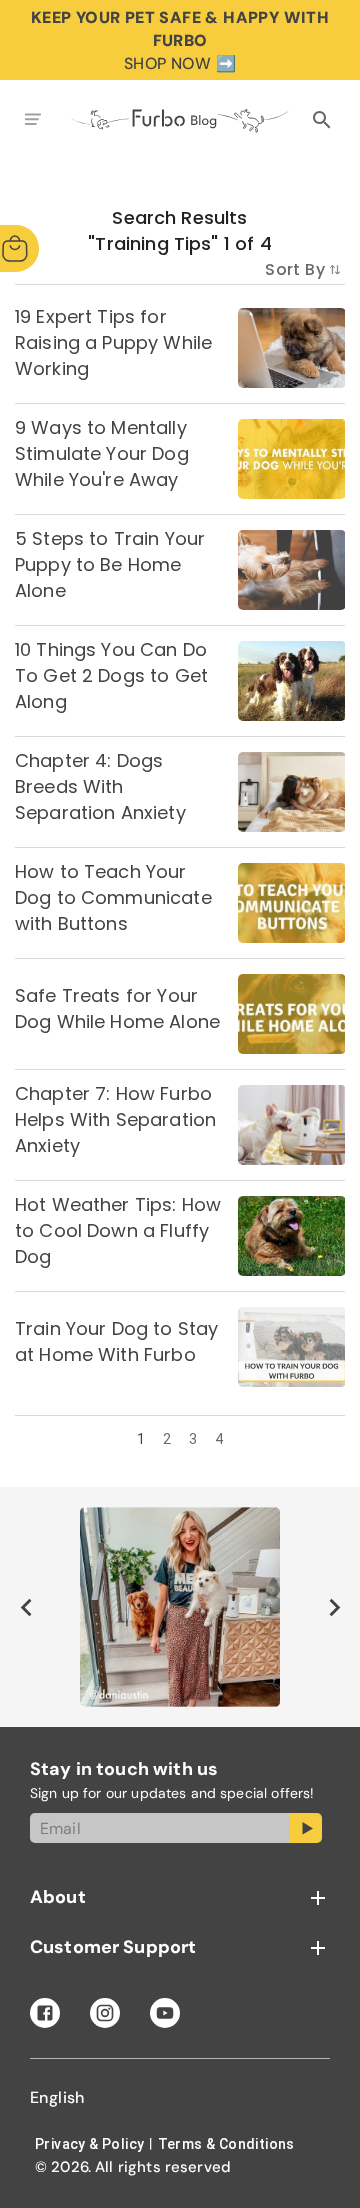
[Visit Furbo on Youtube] (165, 2013)
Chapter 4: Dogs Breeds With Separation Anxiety (100, 786)
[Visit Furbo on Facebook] (45, 2013)
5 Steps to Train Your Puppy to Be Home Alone (110, 564)
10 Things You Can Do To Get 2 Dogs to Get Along (111, 675)
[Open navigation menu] (32, 120)
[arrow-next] (334, 1607)
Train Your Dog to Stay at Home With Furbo (116, 1341)
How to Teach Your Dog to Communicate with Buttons (113, 897)
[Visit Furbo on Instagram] (105, 2013)
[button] (180, 1898)
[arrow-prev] (26, 1607)
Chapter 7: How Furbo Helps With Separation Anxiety (115, 1119)
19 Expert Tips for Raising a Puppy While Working (113, 342)
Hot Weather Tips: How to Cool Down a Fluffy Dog (118, 1230)
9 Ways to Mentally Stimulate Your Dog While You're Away (102, 453)
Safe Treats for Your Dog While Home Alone (117, 1008)
